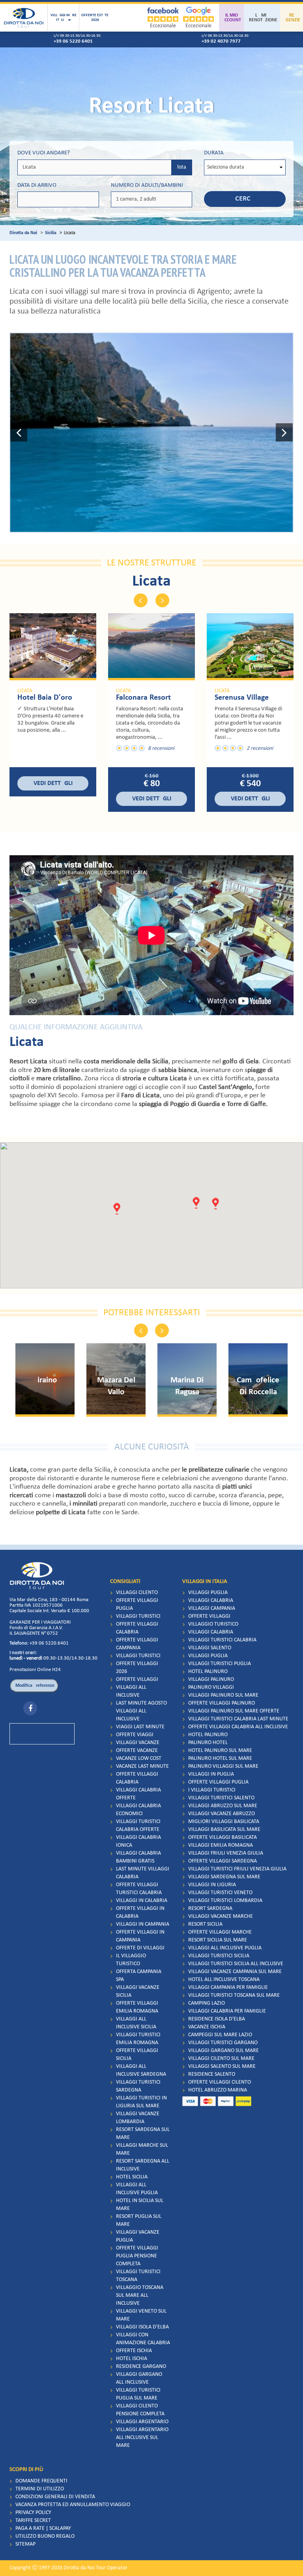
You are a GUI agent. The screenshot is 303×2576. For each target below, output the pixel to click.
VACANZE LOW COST (139, 1758)
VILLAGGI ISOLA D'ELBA (142, 2327)
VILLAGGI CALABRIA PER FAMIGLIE (227, 2011)
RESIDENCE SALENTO (212, 2074)
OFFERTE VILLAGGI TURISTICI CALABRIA (139, 1889)
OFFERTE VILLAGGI (137, 1679)
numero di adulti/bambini (147, 185)
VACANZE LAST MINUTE (142, 1766)
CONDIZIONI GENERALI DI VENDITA (55, 2497)
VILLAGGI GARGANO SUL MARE (224, 2051)
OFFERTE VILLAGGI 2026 (137, 1668)
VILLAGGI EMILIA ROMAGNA (221, 1845)
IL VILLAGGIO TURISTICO (131, 1960)
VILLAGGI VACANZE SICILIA (138, 1991)
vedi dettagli (53, 783)
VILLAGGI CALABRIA (211, 1601)
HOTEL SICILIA (132, 2177)
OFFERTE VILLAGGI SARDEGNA (223, 1861)
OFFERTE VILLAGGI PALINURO (222, 1703)
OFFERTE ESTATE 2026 (95, 18)
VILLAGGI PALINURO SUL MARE (223, 1695)
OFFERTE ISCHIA (134, 2351)
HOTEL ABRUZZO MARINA (218, 2090)
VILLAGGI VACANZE (138, 1743)
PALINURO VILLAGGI (211, 1687)
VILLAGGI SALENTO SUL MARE (222, 2066)
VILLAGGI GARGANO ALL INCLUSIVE (139, 2378)
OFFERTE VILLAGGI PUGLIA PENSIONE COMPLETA (137, 2256)
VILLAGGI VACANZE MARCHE (221, 1916)
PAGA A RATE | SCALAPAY (43, 2528)
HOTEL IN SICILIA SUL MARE (140, 2205)
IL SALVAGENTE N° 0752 (34, 1633)
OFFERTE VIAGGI (135, 1735)
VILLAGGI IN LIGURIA (212, 1885)
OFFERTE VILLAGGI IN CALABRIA (140, 1912)
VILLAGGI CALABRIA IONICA (138, 1841)
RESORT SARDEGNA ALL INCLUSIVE (143, 2165)
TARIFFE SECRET (33, 2521)
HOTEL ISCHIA (132, 2359)
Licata (25, 691)
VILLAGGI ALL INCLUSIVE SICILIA (136, 2023)
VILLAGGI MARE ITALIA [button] (64, 18)
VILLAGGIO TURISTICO (213, 1624)
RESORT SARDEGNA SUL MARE (143, 2134)
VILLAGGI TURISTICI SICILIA (219, 1956)
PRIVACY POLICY (33, 2513)
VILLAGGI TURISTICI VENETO (220, 1893)
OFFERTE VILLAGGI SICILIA (137, 2055)
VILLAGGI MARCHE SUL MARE (142, 2149)
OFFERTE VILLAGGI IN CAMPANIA (140, 1936)
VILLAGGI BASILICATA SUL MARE (224, 1830)
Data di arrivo (37, 185)
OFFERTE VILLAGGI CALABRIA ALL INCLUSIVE (238, 1727)
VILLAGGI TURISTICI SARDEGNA (138, 2086)
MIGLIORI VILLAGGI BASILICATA (224, 1822)
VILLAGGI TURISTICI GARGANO (223, 2043)
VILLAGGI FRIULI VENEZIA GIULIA (226, 1853)
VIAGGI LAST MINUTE (140, 1727)
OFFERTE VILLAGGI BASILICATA (223, 1837)
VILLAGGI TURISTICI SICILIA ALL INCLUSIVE (236, 1964)
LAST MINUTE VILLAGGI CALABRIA (143, 1873)
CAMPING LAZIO (207, 2003)
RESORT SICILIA (205, 1924)
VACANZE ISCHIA (207, 2027)
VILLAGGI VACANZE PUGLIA (138, 2236)
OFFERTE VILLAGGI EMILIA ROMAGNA (137, 2007)
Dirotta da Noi (23, 233)
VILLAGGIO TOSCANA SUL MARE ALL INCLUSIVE (140, 2295)
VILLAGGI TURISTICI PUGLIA (220, 1664)
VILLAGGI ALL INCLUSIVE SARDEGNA (141, 2070)
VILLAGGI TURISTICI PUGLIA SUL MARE (138, 2394)
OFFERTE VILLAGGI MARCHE (220, 1932)
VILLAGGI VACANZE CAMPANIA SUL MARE (235, 1972)
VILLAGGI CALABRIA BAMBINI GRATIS (138, 1857)
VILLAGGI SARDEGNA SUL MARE (224, 1877)
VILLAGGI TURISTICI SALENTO (221, 1798)
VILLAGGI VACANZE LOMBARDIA (138, 2118)
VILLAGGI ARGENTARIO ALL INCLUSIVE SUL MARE (142, 2438)
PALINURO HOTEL (208, 1743)
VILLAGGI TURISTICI (138, 1616)
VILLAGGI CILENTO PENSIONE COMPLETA (140, 2410)
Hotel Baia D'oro (45, 698)
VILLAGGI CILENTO (137, 1593)
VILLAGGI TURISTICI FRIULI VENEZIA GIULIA (237, 1869)
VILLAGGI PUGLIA (208, 1593)
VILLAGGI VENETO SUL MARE (141, 2315)
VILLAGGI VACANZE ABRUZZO (222, 1814)
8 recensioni (161, 748)
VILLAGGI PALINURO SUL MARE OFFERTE (234, 1711)
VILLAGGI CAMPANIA (212, 1608)
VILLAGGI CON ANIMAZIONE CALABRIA (143, 2339)
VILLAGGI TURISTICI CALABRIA (222, 1640)
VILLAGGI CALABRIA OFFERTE (138, 1794)
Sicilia (51, 233)
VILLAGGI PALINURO (211, 1679)
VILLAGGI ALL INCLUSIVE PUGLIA (137, 2189)
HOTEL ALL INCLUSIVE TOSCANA (224, 1980)
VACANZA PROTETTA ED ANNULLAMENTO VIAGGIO (73, 2505)
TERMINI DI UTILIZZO (40, 2489)
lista (182, 167)
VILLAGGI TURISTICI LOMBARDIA (225, 1901)
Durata (214, 153)
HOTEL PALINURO (208, 1672)
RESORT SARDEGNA (210, 1909)
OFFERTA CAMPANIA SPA (139, 1976)
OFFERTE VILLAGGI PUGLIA (137, 1604)
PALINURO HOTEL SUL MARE (220, 1758)
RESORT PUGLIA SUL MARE (139, 2220)
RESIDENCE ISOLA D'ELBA (217, 2019)
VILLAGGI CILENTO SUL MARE (221, 2059)
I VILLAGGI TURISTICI (212, 1790)
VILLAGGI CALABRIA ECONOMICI (138, 1810)
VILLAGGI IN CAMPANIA (143, 1924)
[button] (19, 433)
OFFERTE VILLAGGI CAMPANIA (137, 1644)
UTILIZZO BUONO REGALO (45, 2536)
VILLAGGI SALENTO (210, 1648)
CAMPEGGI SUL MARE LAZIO (220, 2035)
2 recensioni (260, 748)
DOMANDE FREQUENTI (41, 2481)
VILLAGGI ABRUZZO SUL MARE (223, 1806)
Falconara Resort (143, 698)
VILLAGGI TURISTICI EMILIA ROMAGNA (138, 2039)
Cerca (245, 199)
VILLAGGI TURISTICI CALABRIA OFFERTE (138, 1826)
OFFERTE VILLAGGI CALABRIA (137, 1628)
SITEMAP (25, 2544)
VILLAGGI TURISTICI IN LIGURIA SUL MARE (141, 2102)
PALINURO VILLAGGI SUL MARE (223, 1766)
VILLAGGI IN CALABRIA (142, 1901)
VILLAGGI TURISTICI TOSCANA (138, 2276)
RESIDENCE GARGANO (141, 2367)
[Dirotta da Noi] (24, 18)
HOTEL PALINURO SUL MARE (220, 1751)
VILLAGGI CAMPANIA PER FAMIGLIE (228, 1987)
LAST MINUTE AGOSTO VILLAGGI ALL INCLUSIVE (141, 1711)
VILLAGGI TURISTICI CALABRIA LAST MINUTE (238, 1719)
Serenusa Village (242, 698)
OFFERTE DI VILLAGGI (140, 1948)
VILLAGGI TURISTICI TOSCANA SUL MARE (234, 1995)
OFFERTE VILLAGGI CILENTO (220, 2082)
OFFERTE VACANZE (137, 1751)
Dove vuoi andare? (44, 153)
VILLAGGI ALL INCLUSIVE (131, 1691)
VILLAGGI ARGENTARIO (142, 2422)
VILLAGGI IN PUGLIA (211, 1774)
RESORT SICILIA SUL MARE (218, 1940)
